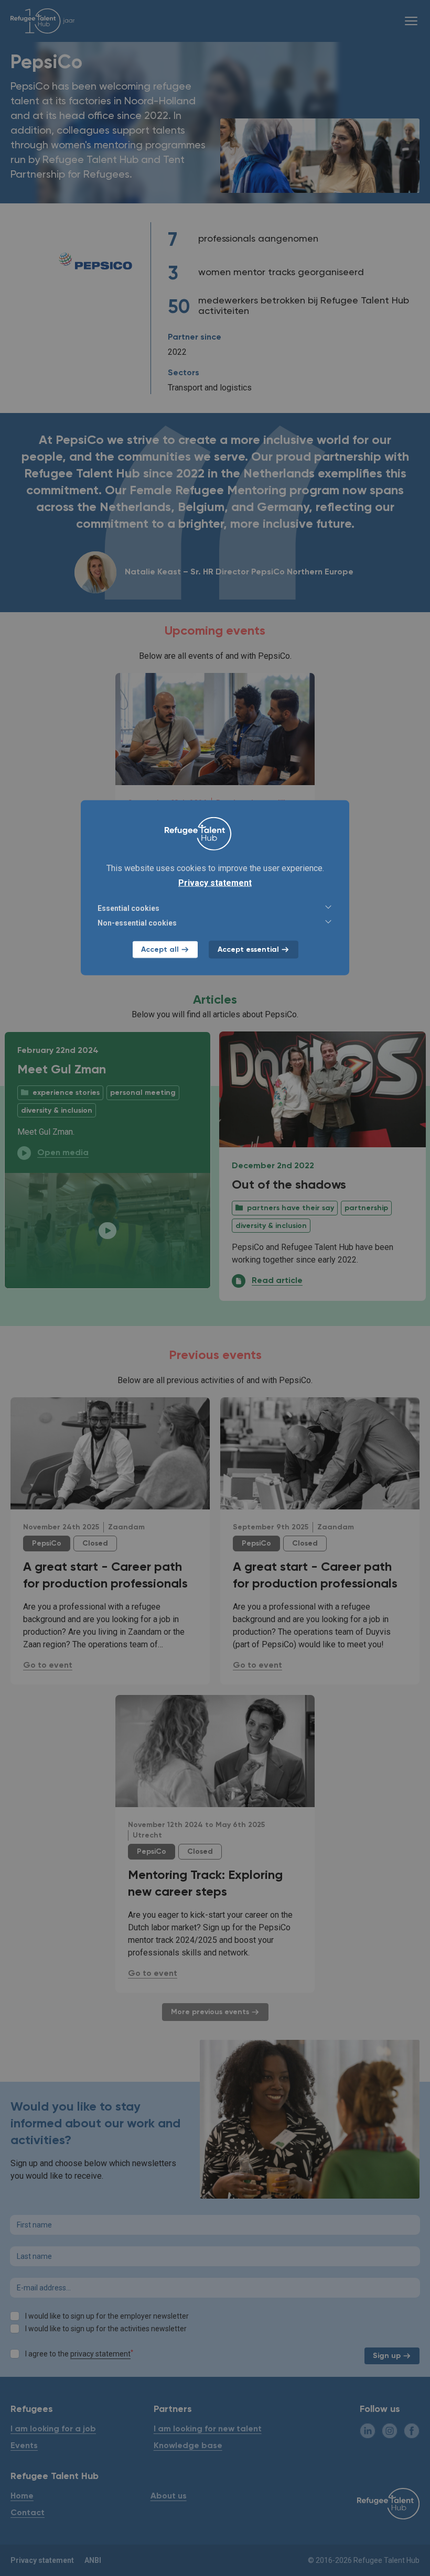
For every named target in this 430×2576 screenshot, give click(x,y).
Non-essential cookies (137, 923)
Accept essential (248, 950)
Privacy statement (215, 883)
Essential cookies (128, 908)
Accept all (160, 950)
